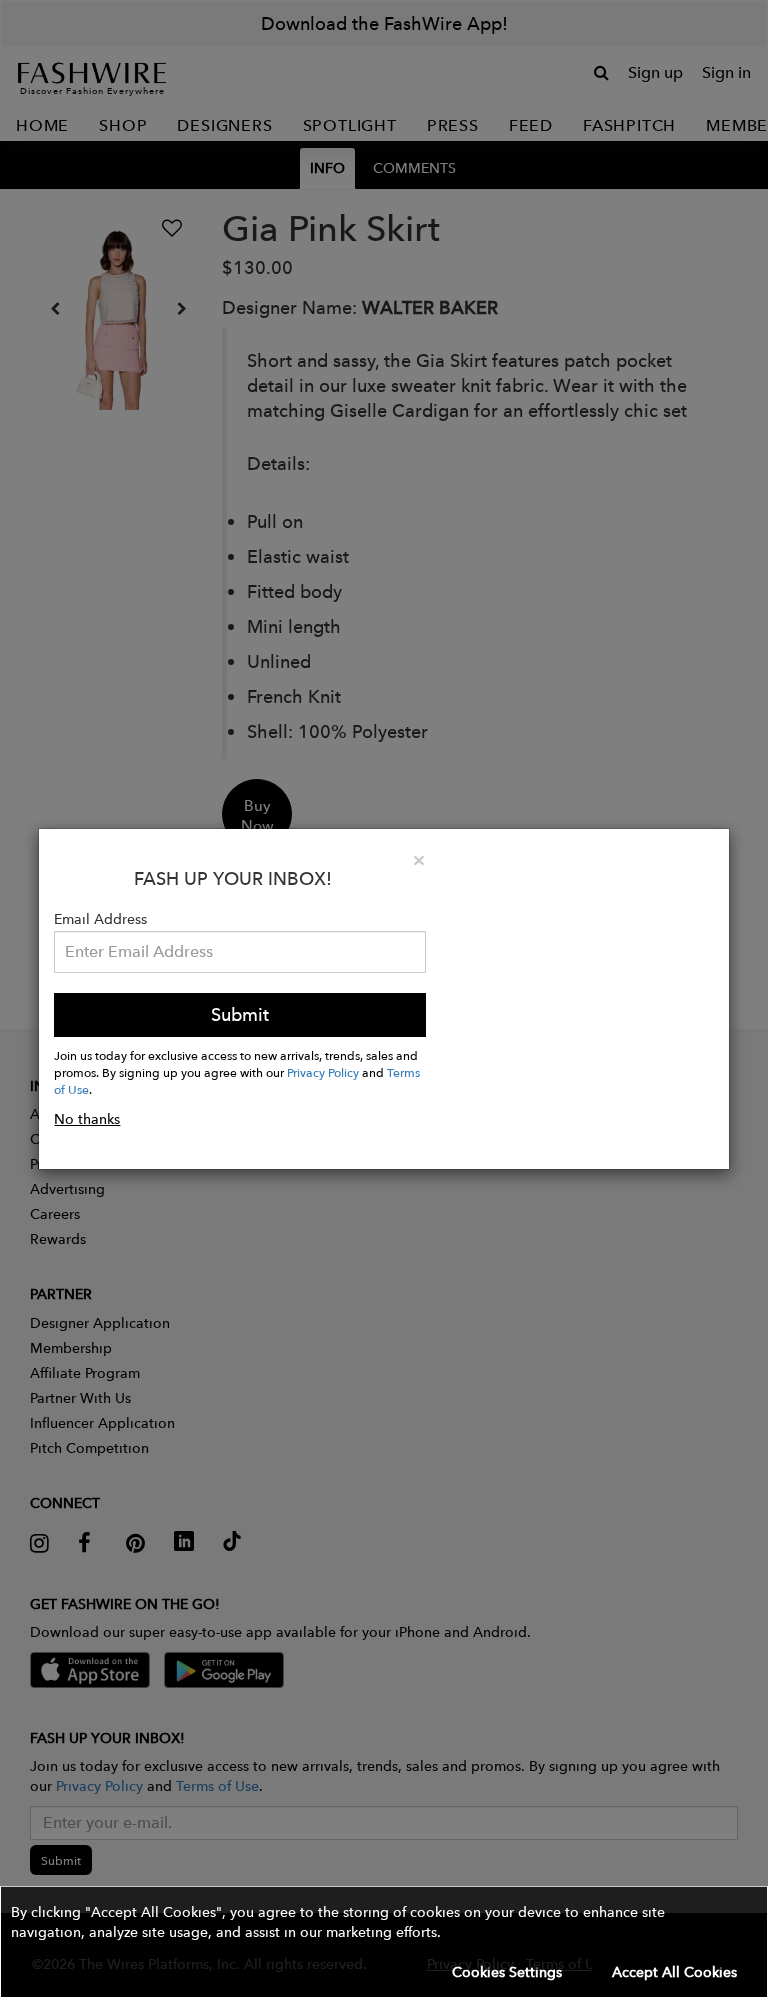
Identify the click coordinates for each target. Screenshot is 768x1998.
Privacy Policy (323, 1072)
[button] (384, 1942)
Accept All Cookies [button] (674, 1972)
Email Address (100, 919)
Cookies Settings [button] (507, 1972)
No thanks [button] (87, 1119)
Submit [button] (240, 1014)
